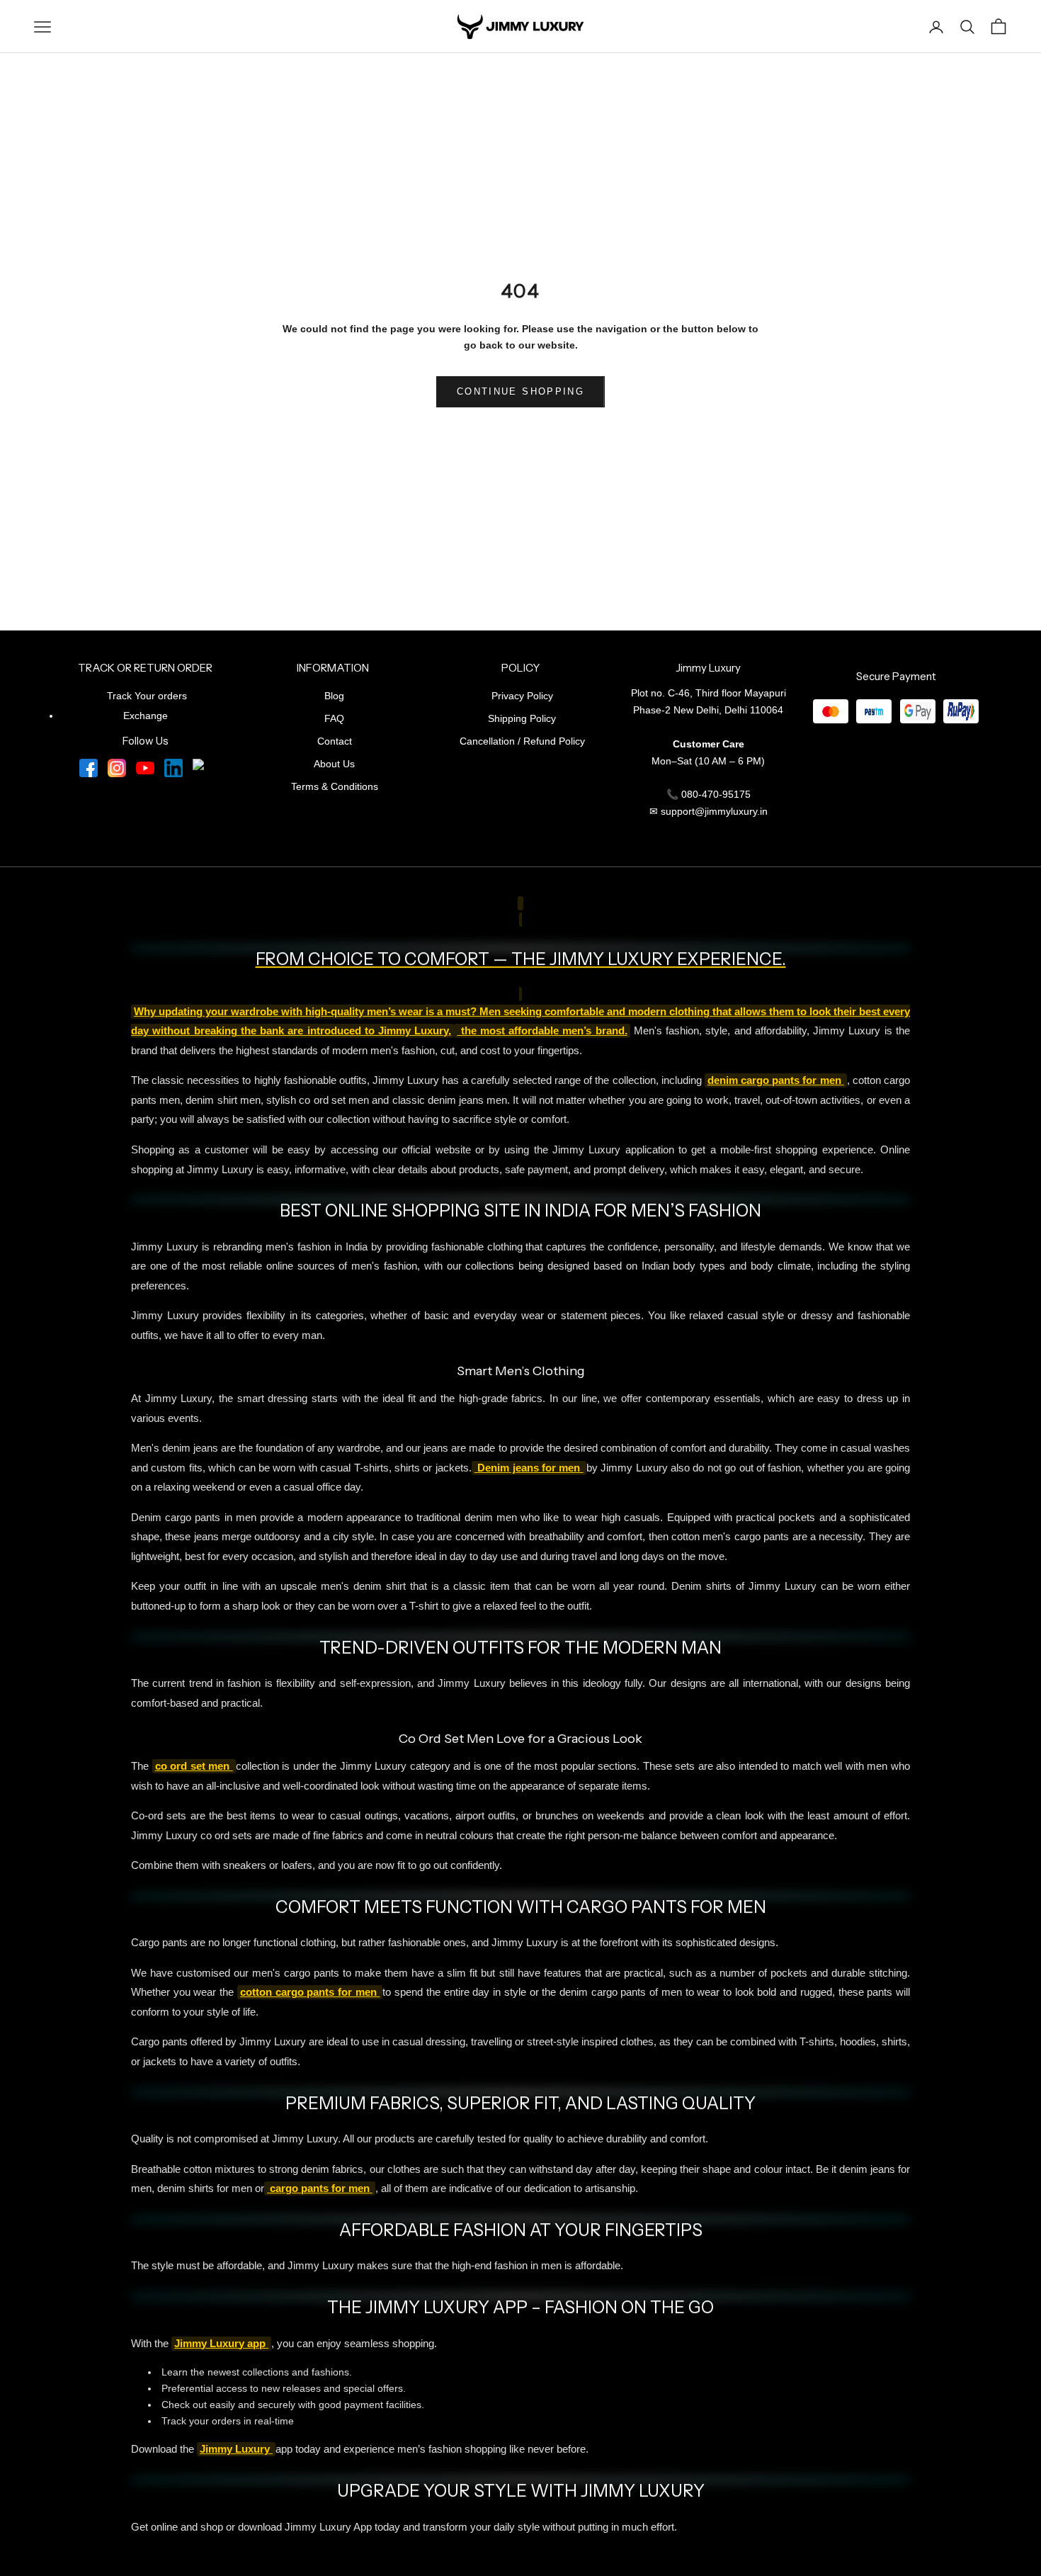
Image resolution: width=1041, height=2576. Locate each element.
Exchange (146, 716)
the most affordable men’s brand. (542, 1031)
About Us (334, 764)
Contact (335, 741)
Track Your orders (147, 696)
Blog (334, 696)
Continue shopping (520, 391)
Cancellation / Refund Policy (522, 741)
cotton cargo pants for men (310, 1992)
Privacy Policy (522, 696)
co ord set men (194, 1766)
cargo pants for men (320, 2188)
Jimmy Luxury (236, 2449)
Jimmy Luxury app (221, 2344)
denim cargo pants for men (776, 1080)
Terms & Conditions (335, 786)
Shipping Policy (522, 718)
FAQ (334, 718)
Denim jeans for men (529, 1468)
